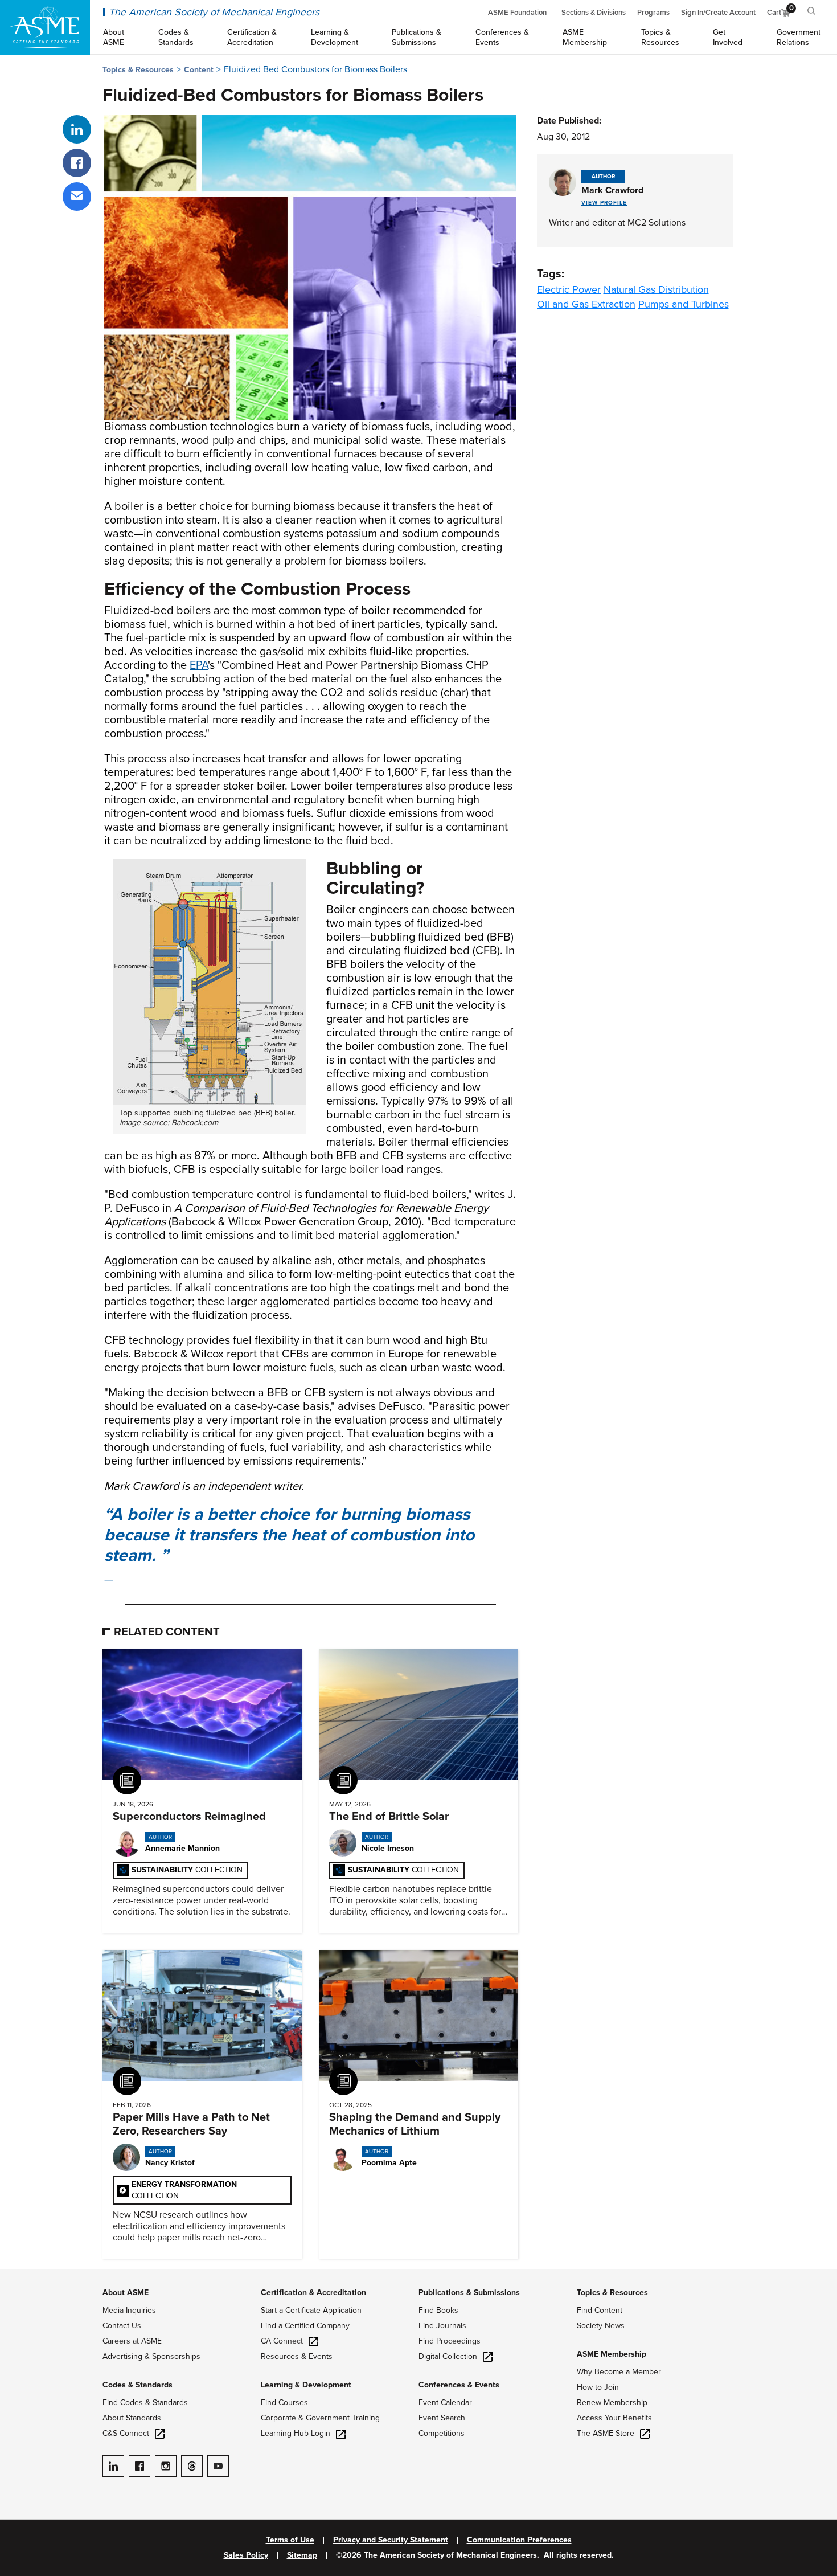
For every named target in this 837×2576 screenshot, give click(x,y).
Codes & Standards (138, 2385)
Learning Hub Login (296, 2433)
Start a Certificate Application (311, 2310)
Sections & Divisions (594, 13)
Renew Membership (612, 2403)
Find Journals (442, 2326)
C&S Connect (126, 2433)
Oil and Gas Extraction (586, 304)
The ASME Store (606, 2433)
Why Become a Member (619, 2372)
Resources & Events (297, 2356)
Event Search (442, 2418)
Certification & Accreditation (313, 2293)
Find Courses (284, 2403)
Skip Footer (23, 2275)
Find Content (600, 2310)
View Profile (604, 203)
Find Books (438, 2310)
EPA (199, 665)
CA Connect (282, 2341)
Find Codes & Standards (145, 2403)
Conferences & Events (459, 2385)
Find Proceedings (450, 2341)
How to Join (598, 2387)
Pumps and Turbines (684, 304)
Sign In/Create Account (718, 13)
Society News (601, 2326)
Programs (653, 13)
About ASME (126, 2293)
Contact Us (122, 2326)
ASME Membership (612, 2354)
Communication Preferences (519, 2540)
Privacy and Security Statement (391, 2540)
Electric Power (569, 289)
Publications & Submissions (469, 2293)
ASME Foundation (517, 13)
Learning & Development (306, 2385)
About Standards (132, 2418)
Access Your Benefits (614, 2418)
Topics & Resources (138, 70)
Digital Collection (448, 2356)
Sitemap (302, 2555)
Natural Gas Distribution (656, 289)
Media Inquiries (129, 2310)
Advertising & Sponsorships (151, 2356)
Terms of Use (290, 2540)
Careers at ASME (132, 2341)
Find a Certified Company (305, 2326)
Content (199, 70)
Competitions (442, 2433)
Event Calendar (445, 2403)
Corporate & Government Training (320, 2418)
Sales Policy (246, 2555)
